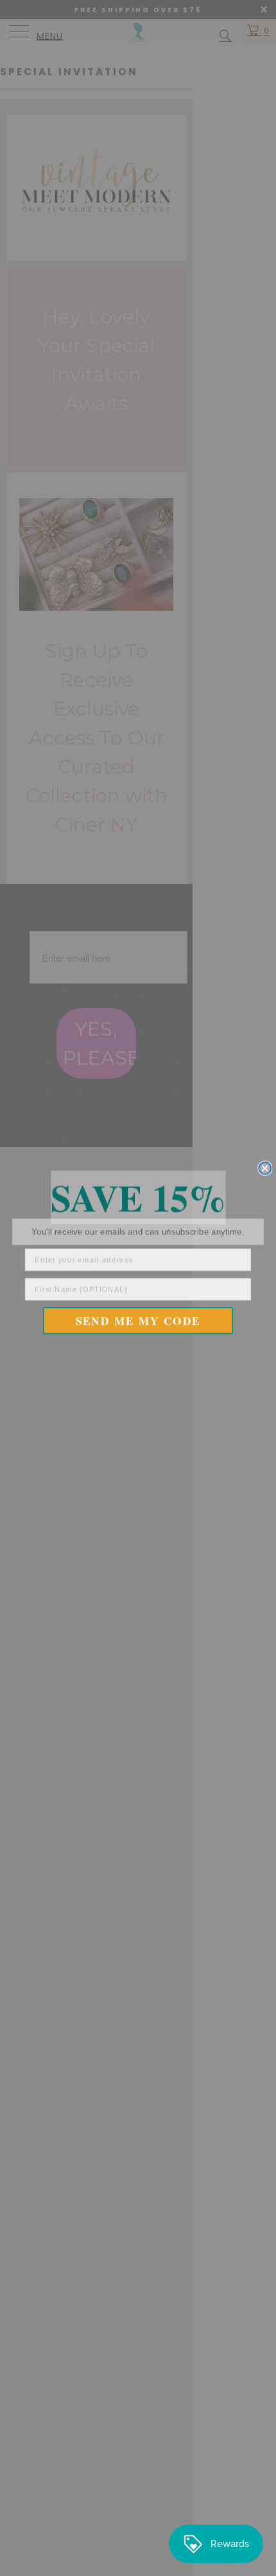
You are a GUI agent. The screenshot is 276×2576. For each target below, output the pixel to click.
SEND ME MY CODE (138, 1320)
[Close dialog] (265, 1168)
